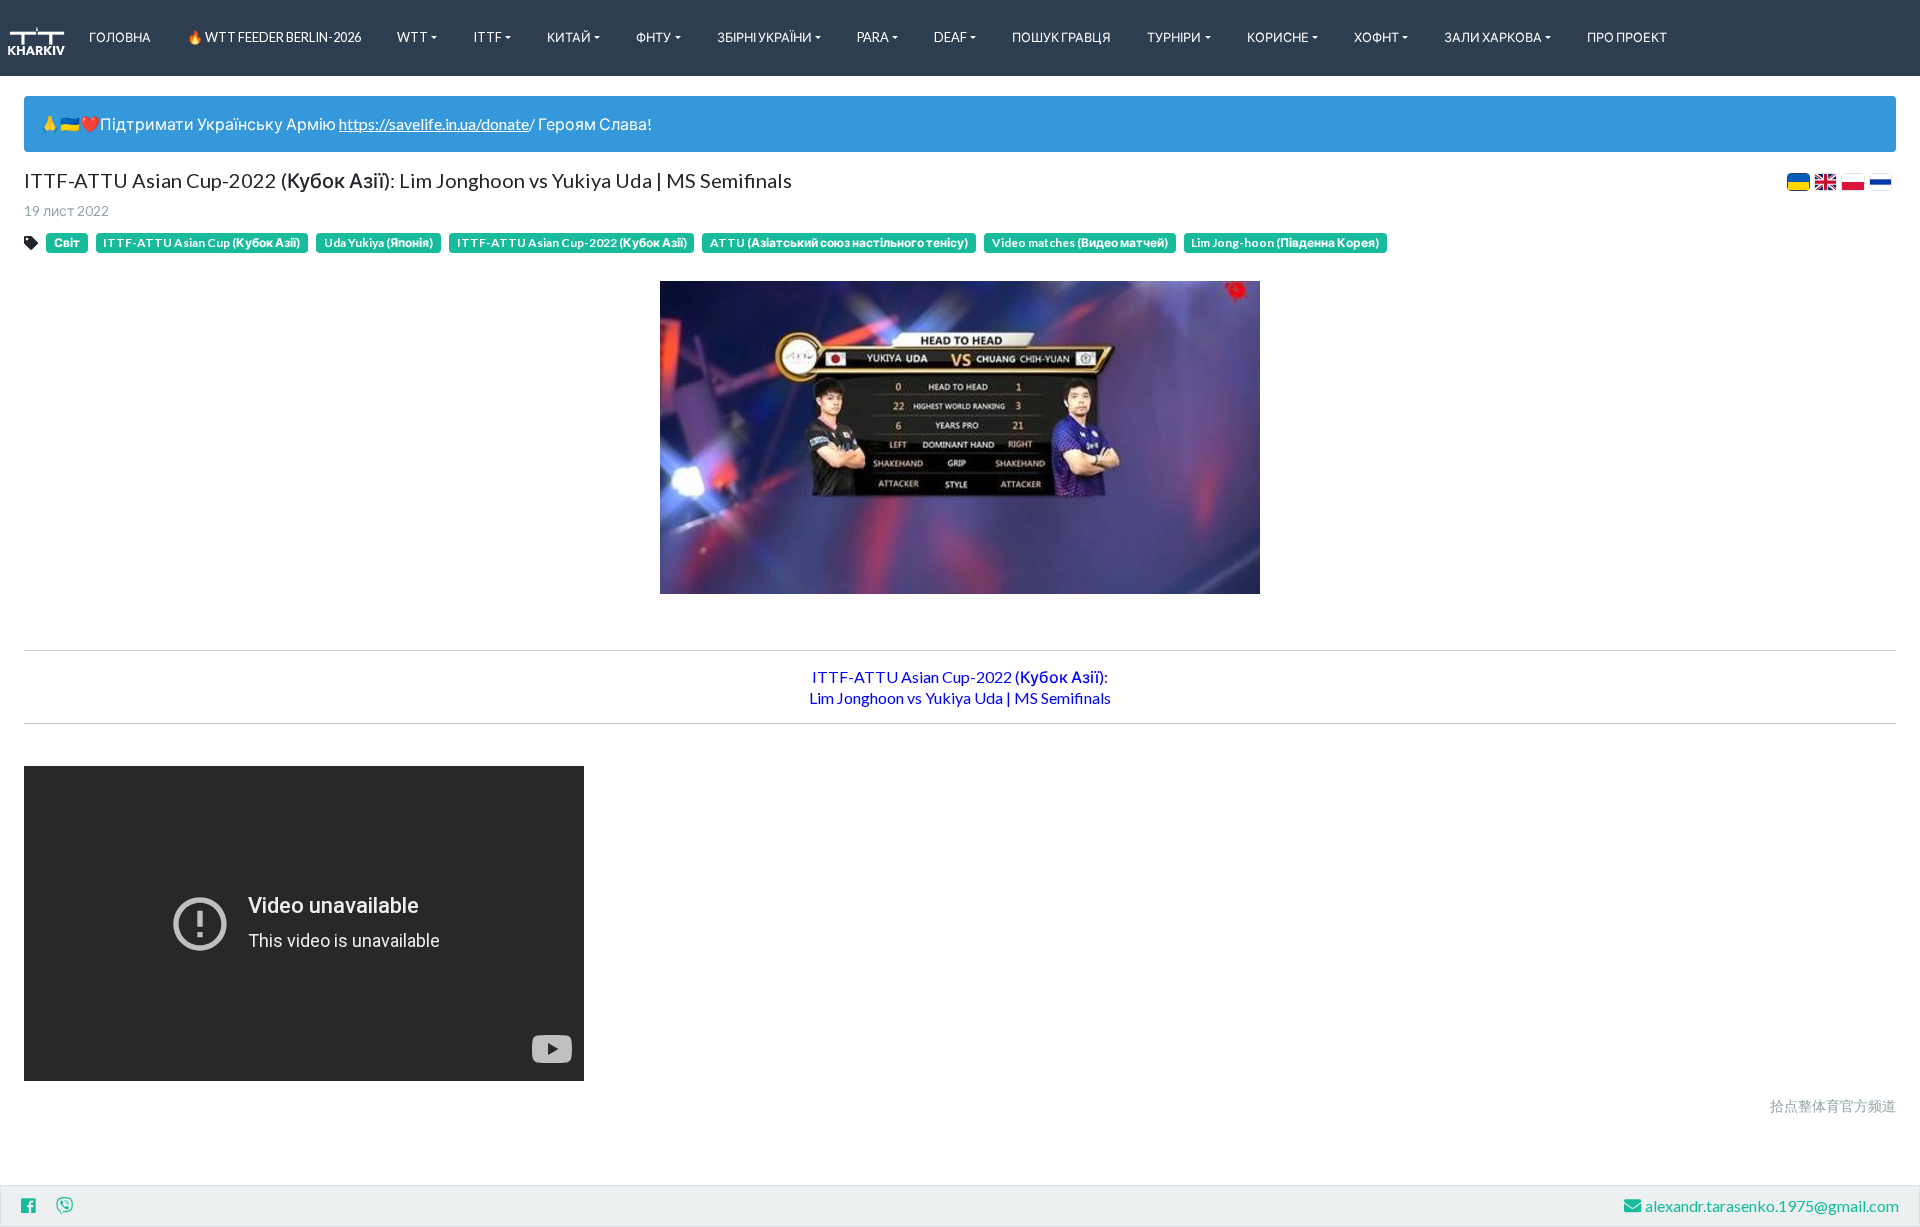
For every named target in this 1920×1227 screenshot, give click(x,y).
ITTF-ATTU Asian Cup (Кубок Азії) (201, 242)
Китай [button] (569, 37)
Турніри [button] (1174, 37)
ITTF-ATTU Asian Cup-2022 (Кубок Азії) (572, 242)
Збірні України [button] (764, 37)
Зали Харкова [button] (1493, 37)
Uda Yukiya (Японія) (378, 242)
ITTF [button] (487, 37)
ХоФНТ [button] (1376, 37)
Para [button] (873, 37)
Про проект (1627, 37)
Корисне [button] (1278, 37)
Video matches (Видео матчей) (1080, 242)
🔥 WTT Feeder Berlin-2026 (274, 37)
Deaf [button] (950, 37)
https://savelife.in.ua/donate (434, 123)
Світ (67, 242)
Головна (120, 37)
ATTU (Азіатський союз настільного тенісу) (839, 242)
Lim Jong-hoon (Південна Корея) (1285, 242)
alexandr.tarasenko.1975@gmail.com (1772, 1205)
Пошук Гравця (1061, 37)
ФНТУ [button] (653, 37)
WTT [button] (412, 37)
